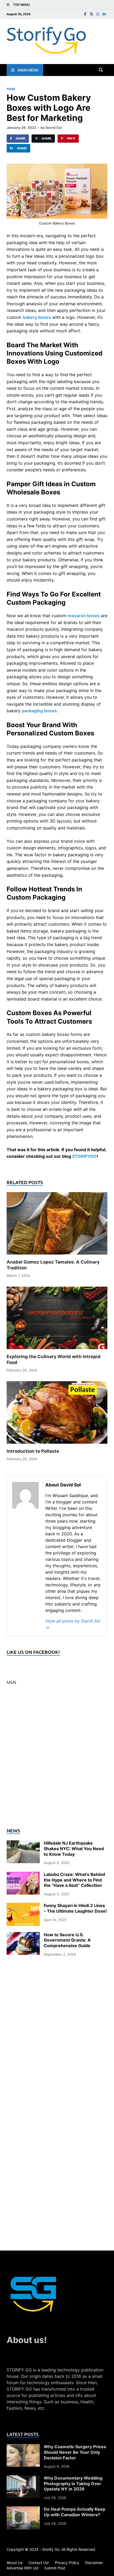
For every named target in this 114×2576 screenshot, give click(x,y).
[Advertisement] (57, 1760)
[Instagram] (98, 14)
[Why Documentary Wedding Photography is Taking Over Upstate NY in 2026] (23, 2478)
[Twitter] (91, 14)
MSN (11, 1682)
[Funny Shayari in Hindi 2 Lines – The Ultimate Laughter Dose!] (23, 1906)
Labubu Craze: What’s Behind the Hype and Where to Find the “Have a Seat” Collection (74, 1880)
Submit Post (55, 2568)
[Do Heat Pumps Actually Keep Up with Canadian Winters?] (23, 2510)
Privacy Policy (67, 2563)
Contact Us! (39, 2563)
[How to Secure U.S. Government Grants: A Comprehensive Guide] (23, 1935)
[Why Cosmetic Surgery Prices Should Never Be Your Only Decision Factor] (23, 2447)
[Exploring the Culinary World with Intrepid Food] (57, 1320)
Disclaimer (94, 2563)
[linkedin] (104, 14)
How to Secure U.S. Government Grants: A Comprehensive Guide (67, 1940)
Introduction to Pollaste (33, 1451)
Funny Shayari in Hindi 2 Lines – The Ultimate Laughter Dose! (75, 1908)
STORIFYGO (84, 1156)
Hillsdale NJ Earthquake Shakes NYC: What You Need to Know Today (74, 1849)
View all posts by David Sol (73, 1624)
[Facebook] (85, 14)
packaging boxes (39, 711)
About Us (15, 2563)
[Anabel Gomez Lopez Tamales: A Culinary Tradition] (57, 1225)
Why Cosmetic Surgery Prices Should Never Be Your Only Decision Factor (75, 2452)
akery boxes (38, 317)
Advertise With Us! (23, 2568)
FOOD (11, 89)
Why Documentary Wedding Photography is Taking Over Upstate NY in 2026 (73, 2484)
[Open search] (101, 70)
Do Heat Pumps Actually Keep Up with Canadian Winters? (74, 2512)
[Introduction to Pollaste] (57, 1414)
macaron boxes (84, 616)
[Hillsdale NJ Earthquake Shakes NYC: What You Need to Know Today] (23, 1844)
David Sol (54, 128)
